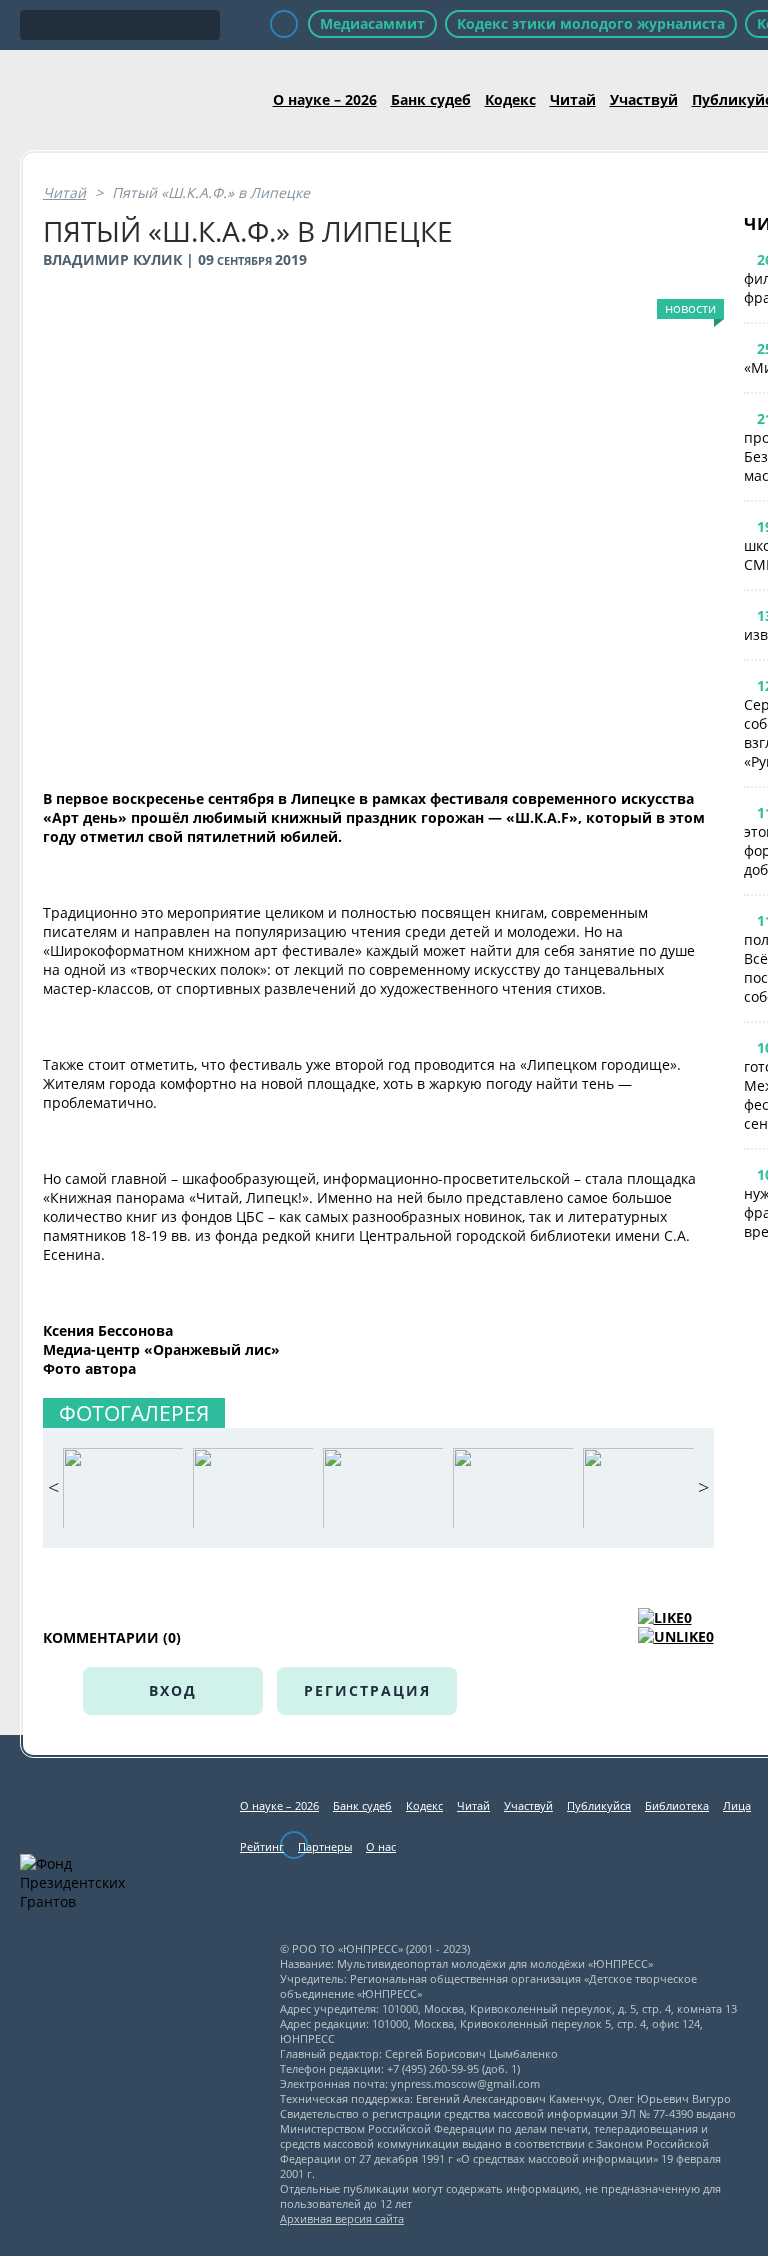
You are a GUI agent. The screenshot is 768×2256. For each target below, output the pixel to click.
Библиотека (677, 1805)
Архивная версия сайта (342, 2218)
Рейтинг (262, 1846)
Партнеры (325, 1846)
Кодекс (510, 99)
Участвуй (644, 99)
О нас (381, 1846)
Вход (173, 1690)
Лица (737, 1805)
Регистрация (367, 1690)
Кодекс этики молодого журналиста (591, 23)
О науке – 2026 (325, 99)
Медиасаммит (372, 23)
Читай (573, 99)
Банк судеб (431, 99)
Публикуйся (599, 1805)
